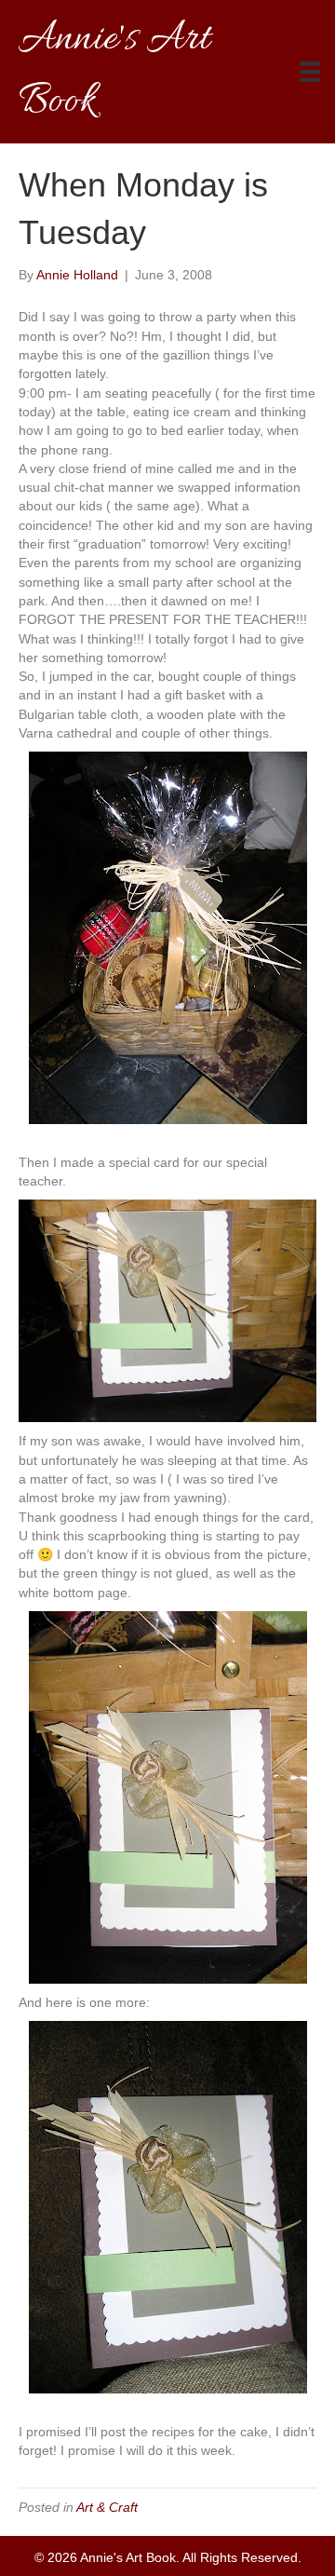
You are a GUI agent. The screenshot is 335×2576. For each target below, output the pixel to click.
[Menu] (310, 72)
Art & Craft (107, 2507)
